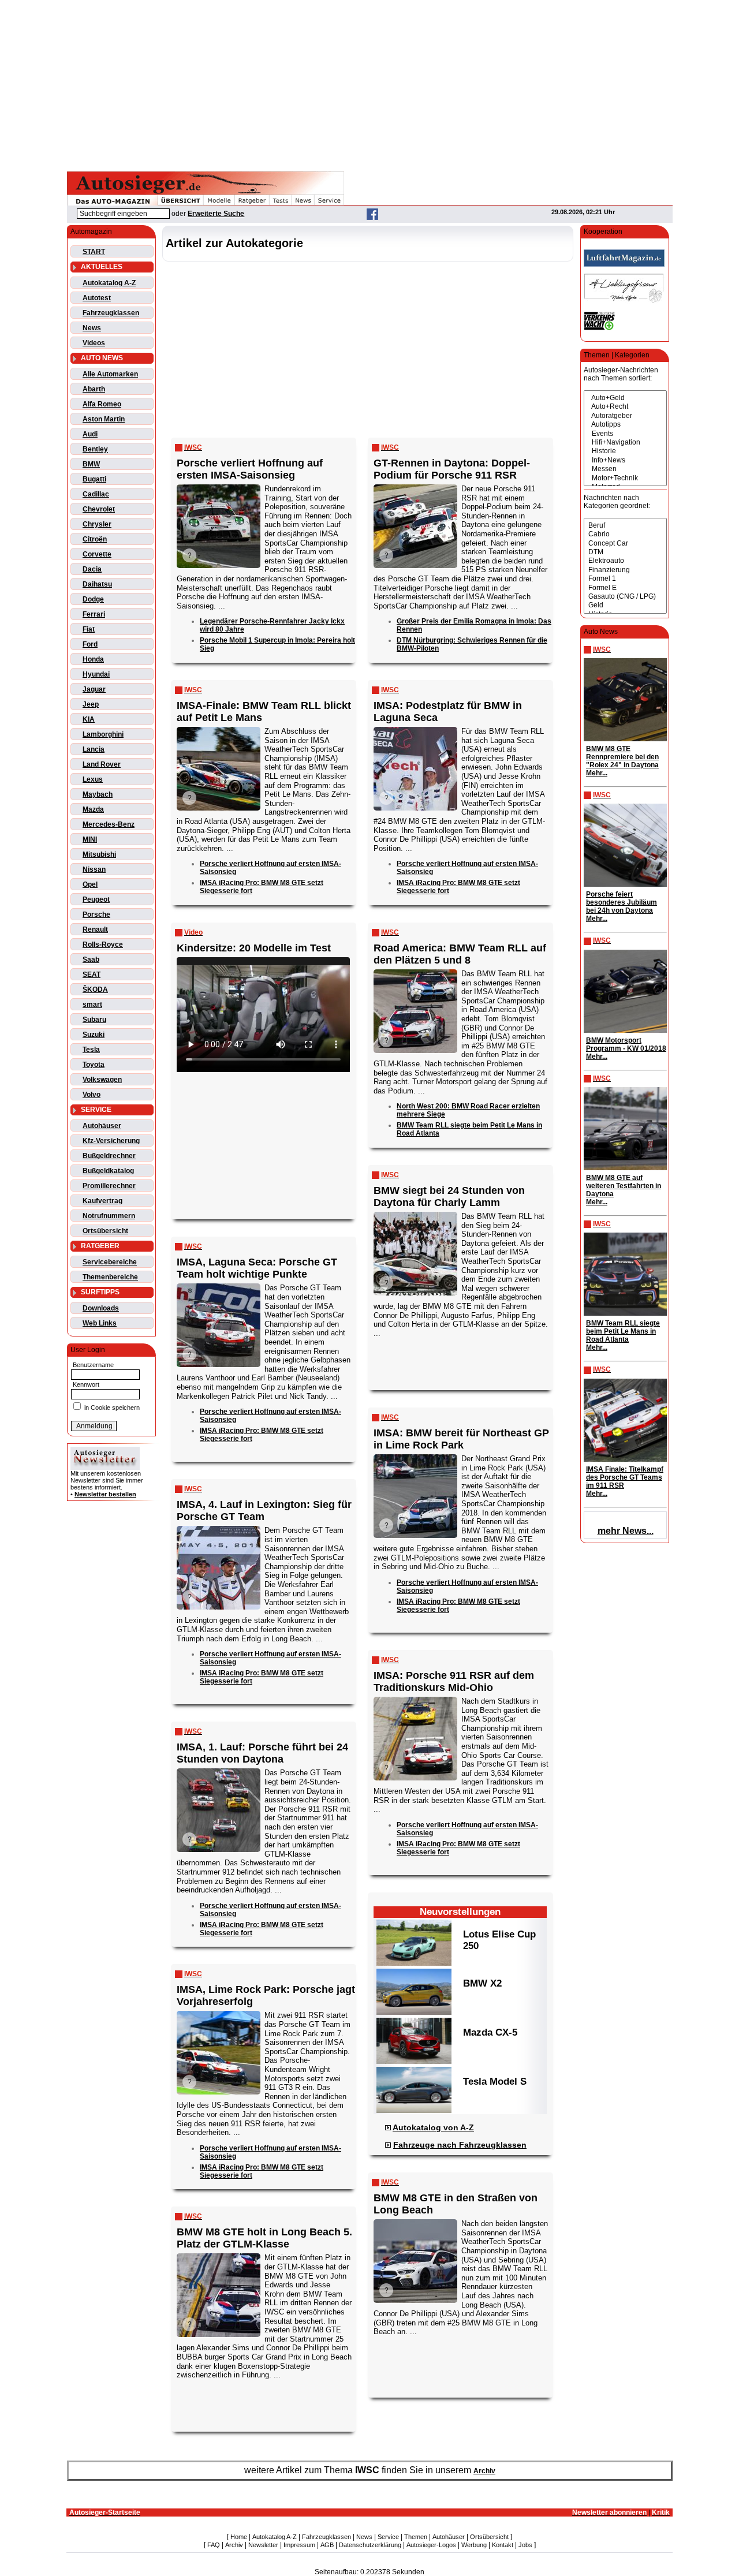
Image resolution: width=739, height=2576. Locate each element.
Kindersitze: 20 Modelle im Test (254, 948)
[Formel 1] (625, 579)
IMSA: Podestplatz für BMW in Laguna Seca (448, 712)
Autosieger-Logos (431, 2545)
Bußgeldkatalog (108, 1171)
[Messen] (625, 469)
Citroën (95, 539)
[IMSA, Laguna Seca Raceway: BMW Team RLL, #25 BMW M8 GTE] (218, 728)
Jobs (525, 2545)
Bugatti (94, 479)
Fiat (89, 629)
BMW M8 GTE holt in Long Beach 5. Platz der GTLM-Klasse (264, 2238)
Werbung (474, 2545)
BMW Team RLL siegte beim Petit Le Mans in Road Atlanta (623, 1331)
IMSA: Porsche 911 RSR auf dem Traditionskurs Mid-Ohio (454, 1681)
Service (388, 2537)
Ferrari (94, 614)
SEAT (92, 975)
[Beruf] (625, 526)
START (94, 252)
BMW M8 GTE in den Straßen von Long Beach (456, 2204)
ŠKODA (95, 990)
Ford (90, 644)
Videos (94, 343)
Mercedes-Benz (109, 824)
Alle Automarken (110, 374)
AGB (327, 2545)
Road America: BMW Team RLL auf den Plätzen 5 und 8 (460, 954)
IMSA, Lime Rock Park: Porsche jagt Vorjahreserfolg (266, 1996)
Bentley (95, 449)
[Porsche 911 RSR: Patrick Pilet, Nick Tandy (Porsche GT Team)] (415, 1698)
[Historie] (625, 451)
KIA (89, 719)
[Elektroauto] (625, 561)
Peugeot (96, 899)
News (92, 328)
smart (92, 1005)
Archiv (484, 2471)
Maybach (98, 794)
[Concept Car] (625, 544)
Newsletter (263, 2545)
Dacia (92, 569)
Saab (91, 960)
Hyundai (96, 674)
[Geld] (625, 605)
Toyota (94, 1065)
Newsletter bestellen (105, 1494)
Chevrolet (99, 509)
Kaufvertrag (102, 1201)
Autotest (97, 298)
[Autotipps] (625, 425)
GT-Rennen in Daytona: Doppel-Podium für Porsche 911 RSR (452, 469)
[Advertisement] (369, 84)
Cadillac (96, 494)
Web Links (100, 1323)
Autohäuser (102, 1126)
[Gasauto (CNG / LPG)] (625, 597)
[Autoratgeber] (625, 416)
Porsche (96, 914)
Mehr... (597, 773)
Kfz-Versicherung (111, 1141)
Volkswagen (102, 1080)
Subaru (94, 1020)
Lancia (94, 749)
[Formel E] (625, 588)
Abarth (94, 389)
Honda (93, 659)
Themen (416, 2537)
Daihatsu (97, 584)
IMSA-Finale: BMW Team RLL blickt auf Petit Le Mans (264, 712)
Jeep (91, 704)
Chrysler (97, 524)
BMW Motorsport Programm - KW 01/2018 (626, 1044)
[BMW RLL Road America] (415, 970)
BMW (91, 464)
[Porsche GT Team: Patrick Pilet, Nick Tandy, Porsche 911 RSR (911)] (218, 2012)
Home (239, 2537)
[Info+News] (625, 460)
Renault (95, 929)
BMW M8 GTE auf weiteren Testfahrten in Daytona (624, 1186)
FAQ (214, 2545)
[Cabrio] (625, 534)
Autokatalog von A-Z (433, 2127)
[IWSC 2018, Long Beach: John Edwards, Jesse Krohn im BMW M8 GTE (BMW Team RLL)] (218, 2254)
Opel (90, 884)
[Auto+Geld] (625, 398)
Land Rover (102, 764)
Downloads (101, 1308)
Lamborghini (103, 734)
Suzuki (94, 1035)
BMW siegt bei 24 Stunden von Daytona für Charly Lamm (449, 1196)
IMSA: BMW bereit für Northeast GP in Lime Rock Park (461, 1439)
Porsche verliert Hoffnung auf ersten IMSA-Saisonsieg (250, 469)
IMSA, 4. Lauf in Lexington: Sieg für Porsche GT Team (264, 1511)
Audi (90, 434)
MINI (90, 839)
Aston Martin (104, 419)
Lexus (93, 779)
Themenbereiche (110, 1277)
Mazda (93, 809)
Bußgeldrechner (109, 1156)
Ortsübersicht (105, 1231)
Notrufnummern (109, 1216)
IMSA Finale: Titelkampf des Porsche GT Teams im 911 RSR (625, 1477)
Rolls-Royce (103, 944)
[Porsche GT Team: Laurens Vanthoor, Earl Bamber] (218, 1527)
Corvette (97, 554)
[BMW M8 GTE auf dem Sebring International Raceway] (415, 2220)
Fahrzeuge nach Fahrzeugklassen (460, 2145)
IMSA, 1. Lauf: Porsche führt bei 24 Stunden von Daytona (262, 1753)
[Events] (625, 434)
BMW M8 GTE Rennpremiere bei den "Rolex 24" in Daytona (622, 757)
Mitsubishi (99, 854)
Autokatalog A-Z (109, 283)
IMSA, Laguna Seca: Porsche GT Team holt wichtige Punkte (257, 1268)
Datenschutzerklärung (370, 2545)
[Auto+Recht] (625, 407)
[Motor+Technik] (625, 478)
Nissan (94, 869)
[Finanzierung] (625, 570)
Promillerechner (109, 1186)
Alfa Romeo (102, 404)
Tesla (91, 1050)
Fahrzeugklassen (111, 313)
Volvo (92, 1095)
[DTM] (625, 552)
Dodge (93, 599)
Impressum (299, 2545)
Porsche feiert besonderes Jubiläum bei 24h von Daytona (622, 902)
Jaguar (94, 689)
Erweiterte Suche (216, 214)
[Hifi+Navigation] (625, 443)
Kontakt (503, 2545)
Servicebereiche (110, 1262)
